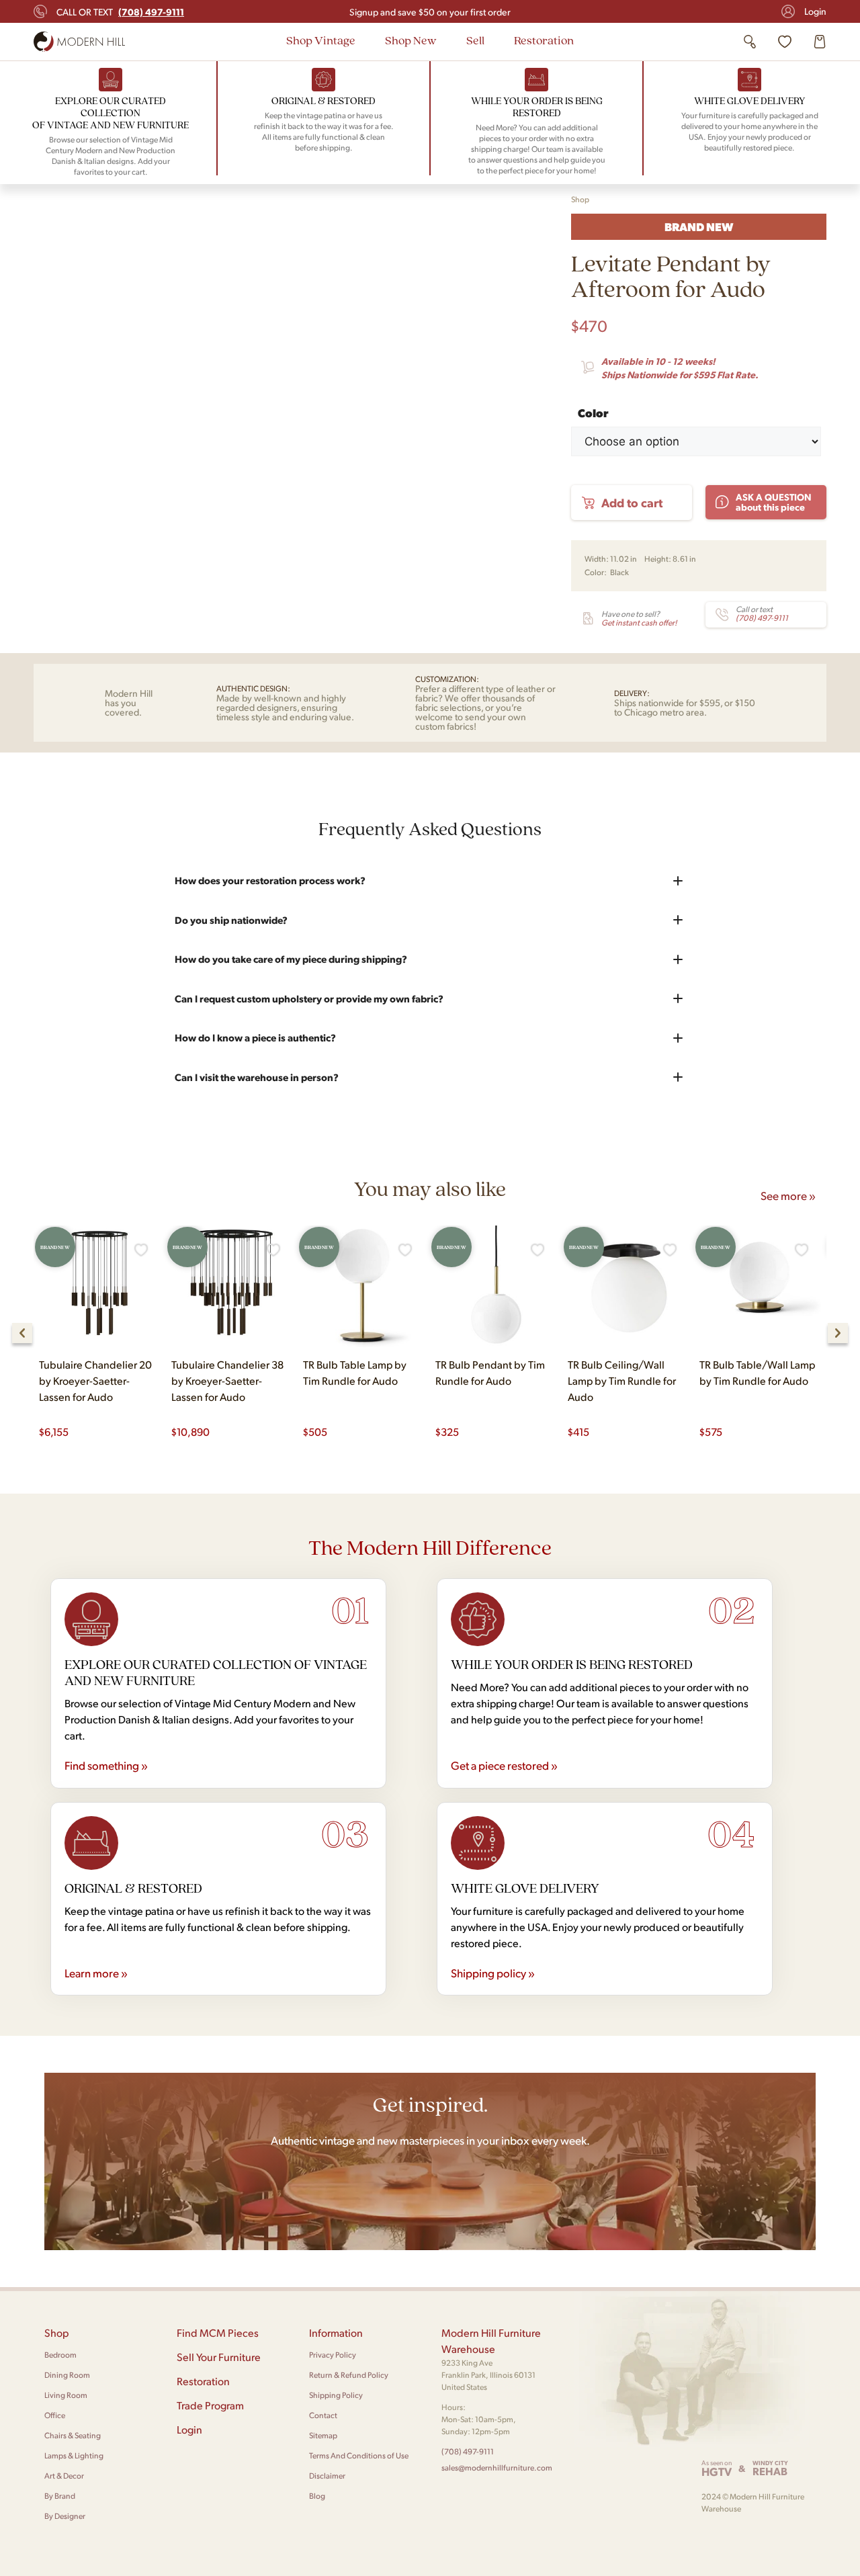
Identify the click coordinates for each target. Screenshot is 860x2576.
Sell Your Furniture (219, 2357)
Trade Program (210, 2405)
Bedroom (60, 2355)
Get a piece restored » (504, 1765)
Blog (317, 2496)
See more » (788, 1195)
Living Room (66, 2395)
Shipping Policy (336, 2395)
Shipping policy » (493, 1973)
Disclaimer (327, 2476)
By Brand (60, 2496)
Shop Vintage (321, 40)
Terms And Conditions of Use (359, 2455)
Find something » (106, 1765)
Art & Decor (64, 2476)
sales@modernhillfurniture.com (497, 2467)
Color (593, 411)
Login (815, 11)
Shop (580, 199)
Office (55, 2415)
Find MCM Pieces (218, 2332)
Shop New (411, 40)
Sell (475, 40)
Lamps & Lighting (74, 2455)
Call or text (120, 11)
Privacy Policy (333, 2355)
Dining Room (67, 2375)
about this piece (774, 502)
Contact (323, 2415)
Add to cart (632, 502)
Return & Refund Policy (349, 2375)
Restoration (544, 40)
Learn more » (96, 1973)
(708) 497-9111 (468, 2451)
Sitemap (323, 2435)
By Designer (65, 2516)
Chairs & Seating (73, 2435)
